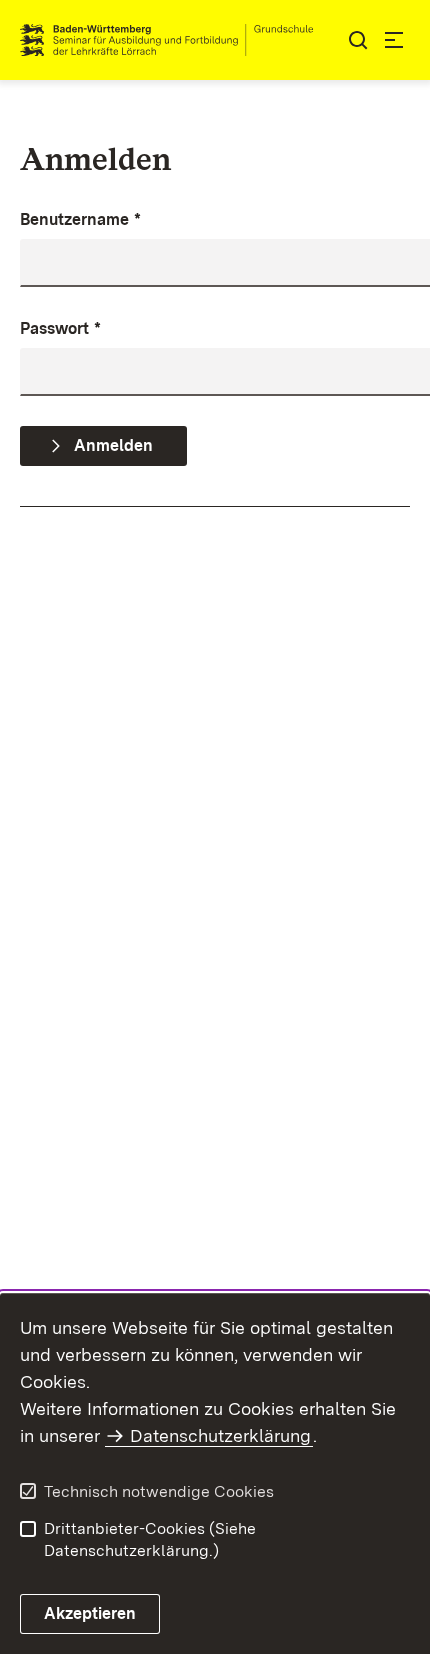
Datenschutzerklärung (220, 1435)
